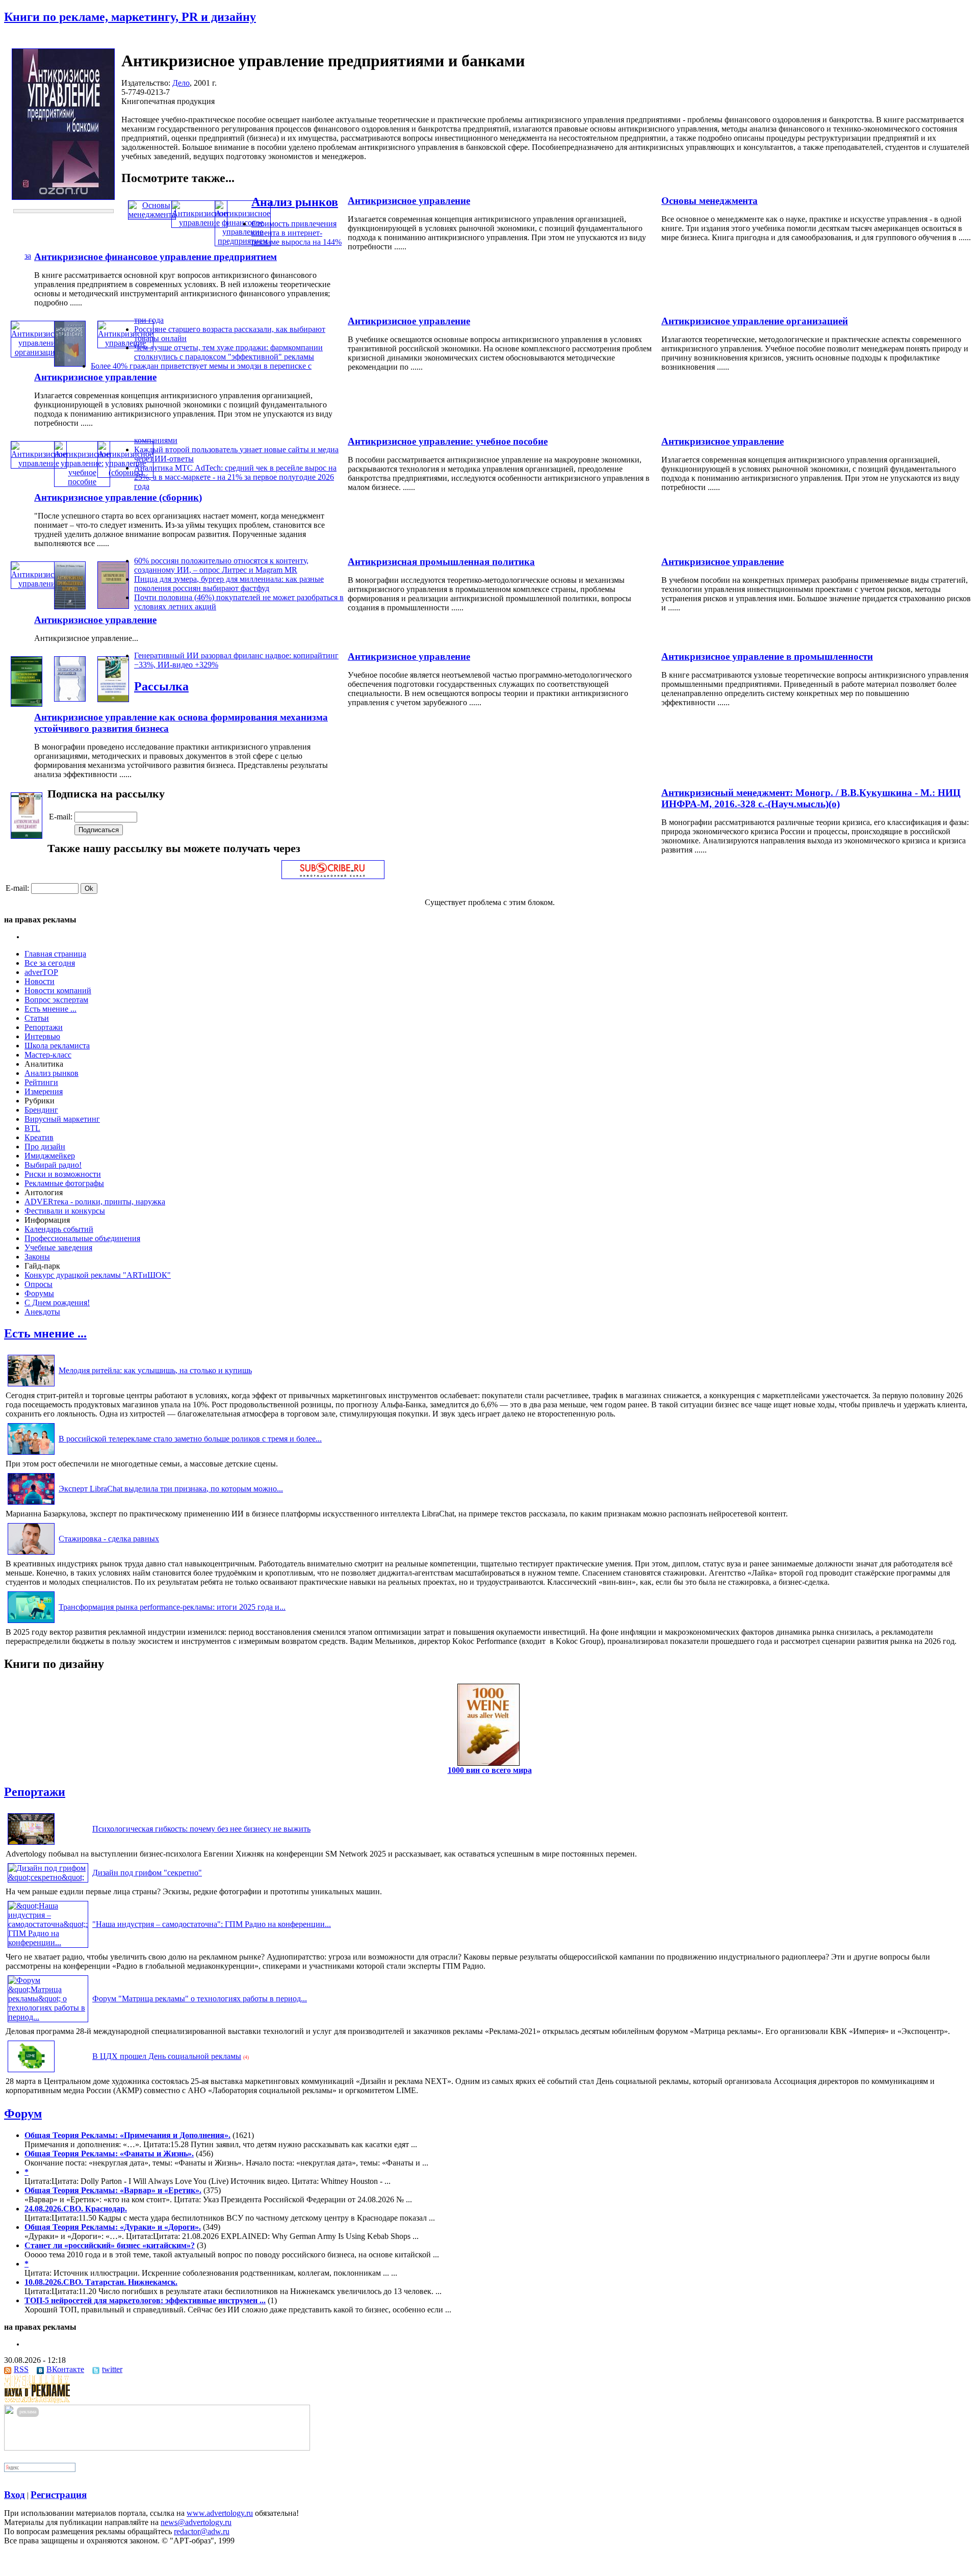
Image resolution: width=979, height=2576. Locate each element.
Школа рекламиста (57, 1046)
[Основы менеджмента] (152, 214)
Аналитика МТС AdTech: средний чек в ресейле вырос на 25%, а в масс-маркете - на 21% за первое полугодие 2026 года (235, 477)
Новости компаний (58, 990)
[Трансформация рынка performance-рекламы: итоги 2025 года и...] (31, 1623)
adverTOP (41, 972)
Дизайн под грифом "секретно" (147, 1873)
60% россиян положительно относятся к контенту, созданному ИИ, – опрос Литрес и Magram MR (221, 565)
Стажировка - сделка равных (109, 1539)
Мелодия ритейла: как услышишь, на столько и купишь (155, 1370)
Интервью (42, 1036)
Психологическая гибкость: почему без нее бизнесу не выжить (201, 1829)
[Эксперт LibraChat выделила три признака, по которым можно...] (31, 1504)
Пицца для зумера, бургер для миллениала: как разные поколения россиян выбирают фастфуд (229, 584)
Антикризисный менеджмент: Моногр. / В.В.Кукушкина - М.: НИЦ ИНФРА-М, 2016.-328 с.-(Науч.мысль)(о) (811, 798)
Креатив (39, 1137)
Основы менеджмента (710, 201)
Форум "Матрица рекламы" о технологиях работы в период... (200, 1999)
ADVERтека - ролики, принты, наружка (95, 1202)
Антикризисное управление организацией (755, 321)
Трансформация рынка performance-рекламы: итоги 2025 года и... (172, 1607)
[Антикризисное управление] (199, 223)
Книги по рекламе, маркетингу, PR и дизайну (130, 17)
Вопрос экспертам (56, 1000)
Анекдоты (42, 1312)
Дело (181, 83)
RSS (21, 2369)
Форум (23, 2114)
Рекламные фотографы (64, 1183)
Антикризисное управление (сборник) (118, 497)
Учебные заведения (58, 1247)
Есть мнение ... (50, 1009)
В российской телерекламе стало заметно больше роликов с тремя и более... (190, 1439)
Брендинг (41, 1110)
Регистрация (59, 2495)
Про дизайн (45, 1147)
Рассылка (161, 686)
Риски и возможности (63, 1174)
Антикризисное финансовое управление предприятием (156, 257)
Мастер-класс (48, 1055)
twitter (112, 2369)
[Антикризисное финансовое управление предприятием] (243, 241)
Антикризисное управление (409, 201)
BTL (32, 1128)
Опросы (38, 1284)
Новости (40, 981)
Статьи (37, 1018)
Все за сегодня (50, 963)
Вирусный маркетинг (62, 1119)
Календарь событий (59, 1229)
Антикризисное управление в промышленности (767, 656)
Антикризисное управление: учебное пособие (448, 441)
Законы (37, 1257)
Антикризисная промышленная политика (441, 562)
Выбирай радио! (53, 1165)
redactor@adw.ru (202, 2531)
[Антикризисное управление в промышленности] (27, 704)
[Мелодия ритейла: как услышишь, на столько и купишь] (31, 1386)
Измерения (44, 1091)
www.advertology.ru (220, 2513)
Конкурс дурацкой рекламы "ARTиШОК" (98, 1275)
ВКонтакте (65, 2369)
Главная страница (55, 954)
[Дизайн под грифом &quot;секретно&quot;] (48, 1877)
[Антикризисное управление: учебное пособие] (82, 482)
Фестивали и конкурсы (65, 1211)
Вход (15, 2495)
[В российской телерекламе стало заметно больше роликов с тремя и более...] (31, 1454)
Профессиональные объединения (82, 1238)
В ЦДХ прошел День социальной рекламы (167, 2056)
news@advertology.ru (196, 2522)
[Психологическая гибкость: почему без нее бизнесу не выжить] (31, 1845)
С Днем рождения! (57, 1303)
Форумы (39, 1293)
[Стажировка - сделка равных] (31, 1554)
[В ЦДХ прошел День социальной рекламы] (31, 2072)
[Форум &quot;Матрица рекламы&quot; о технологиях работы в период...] (48, 2017)
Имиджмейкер (50, 1156)
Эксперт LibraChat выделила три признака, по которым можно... (171, 1489)
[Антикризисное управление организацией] (39, 352)
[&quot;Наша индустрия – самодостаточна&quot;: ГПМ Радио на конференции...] (48, 1942)
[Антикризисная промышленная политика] (70, 607)
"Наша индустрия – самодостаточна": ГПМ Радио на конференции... (212, 1924)
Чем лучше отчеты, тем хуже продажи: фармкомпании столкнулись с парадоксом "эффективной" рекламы (228, 352)
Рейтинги (41, 1082)
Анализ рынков (295, 202)
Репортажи (44, 1027)
